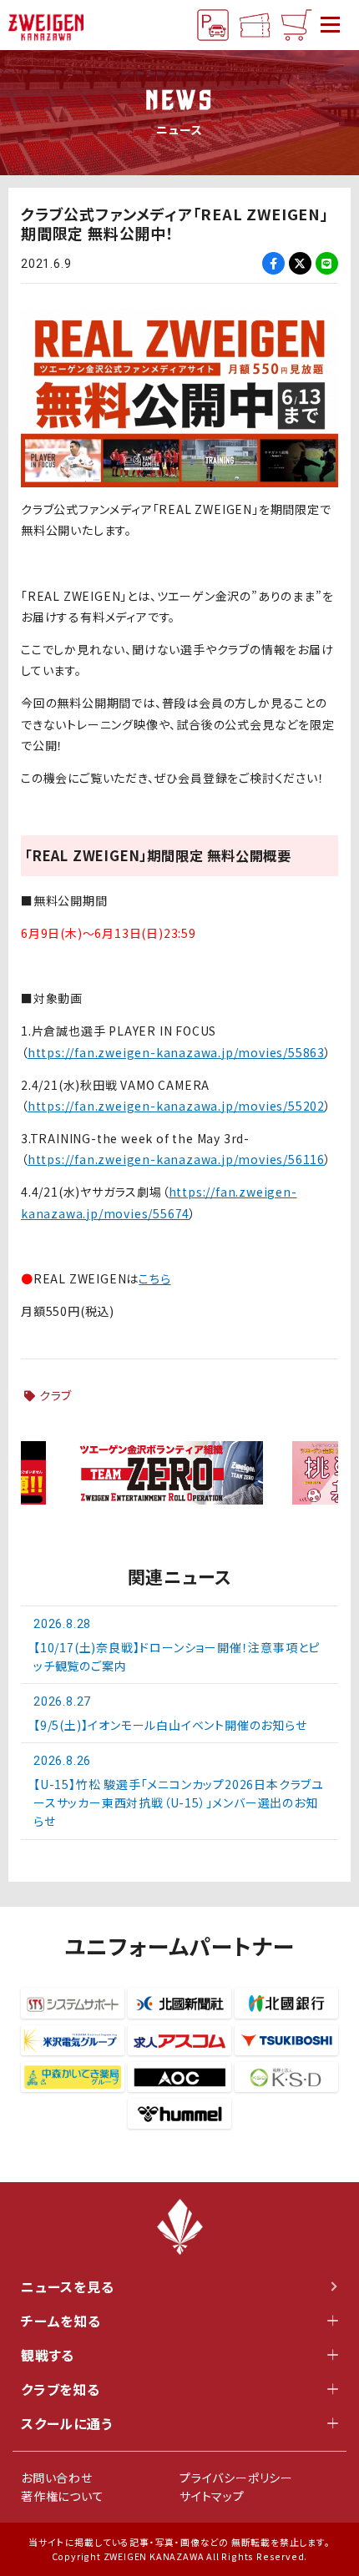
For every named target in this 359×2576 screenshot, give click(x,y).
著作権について (63, 2496)
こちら (154, 1278)
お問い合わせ (57, 2478)
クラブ (56, 1395)
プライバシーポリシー (236, 2478)
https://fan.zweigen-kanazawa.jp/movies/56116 (176, 1159)
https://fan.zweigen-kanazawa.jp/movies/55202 (176, 1106)
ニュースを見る (68, 2286)
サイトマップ (212, 2496)
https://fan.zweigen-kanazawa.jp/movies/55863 (176, 1052)
